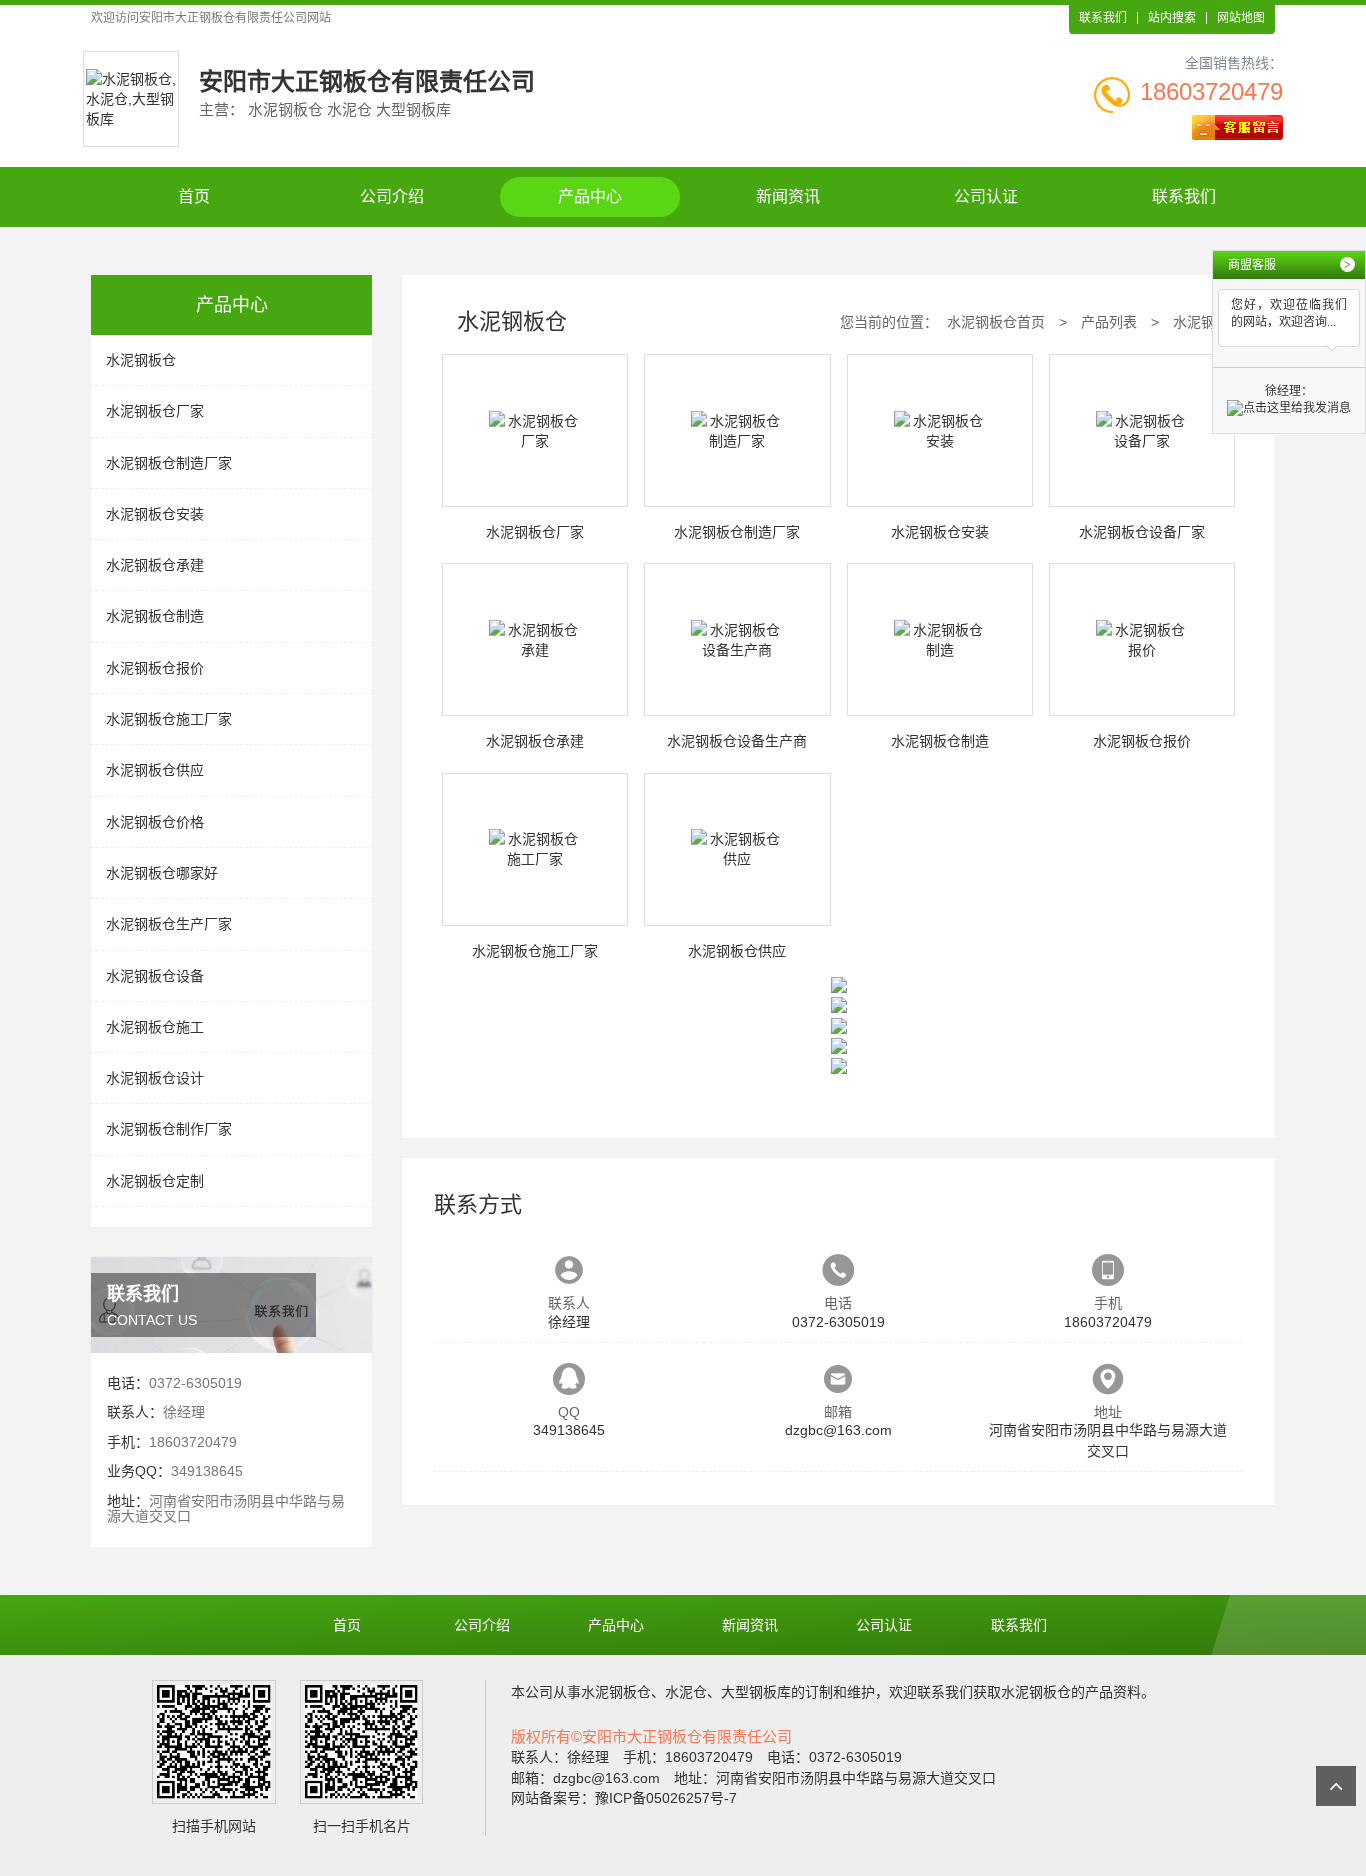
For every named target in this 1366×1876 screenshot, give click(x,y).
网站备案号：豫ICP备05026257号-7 (624, 1798)
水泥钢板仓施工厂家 (169, 719)
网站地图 (1241, 18)
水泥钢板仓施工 (155, 1027)
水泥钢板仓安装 (155, 514)
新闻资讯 (788, 196)
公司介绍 (392, 196)
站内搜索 (1172, 18)
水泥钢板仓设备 (155, 976)
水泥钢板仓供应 (155, 770)
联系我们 (1103, 18)
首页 (194, 196)
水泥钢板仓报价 (155, 668)
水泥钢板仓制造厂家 (169, 463)
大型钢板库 (756, 1692)
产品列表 (1109, 322)
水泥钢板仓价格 (155, 822)
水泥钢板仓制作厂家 (169, 1129)
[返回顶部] (1336, 1786)
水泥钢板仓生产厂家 (169, 924)
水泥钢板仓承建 (155, 565)
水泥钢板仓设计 (155, 1078)
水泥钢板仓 (141, 360)
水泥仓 (686, 1692)
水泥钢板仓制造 (155, 616)
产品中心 (590, 196)
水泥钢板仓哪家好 (162, 873)
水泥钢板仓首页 (996, 322)
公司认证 (986, 196)
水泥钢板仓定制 (155, 1181)
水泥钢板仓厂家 (155, 411)
